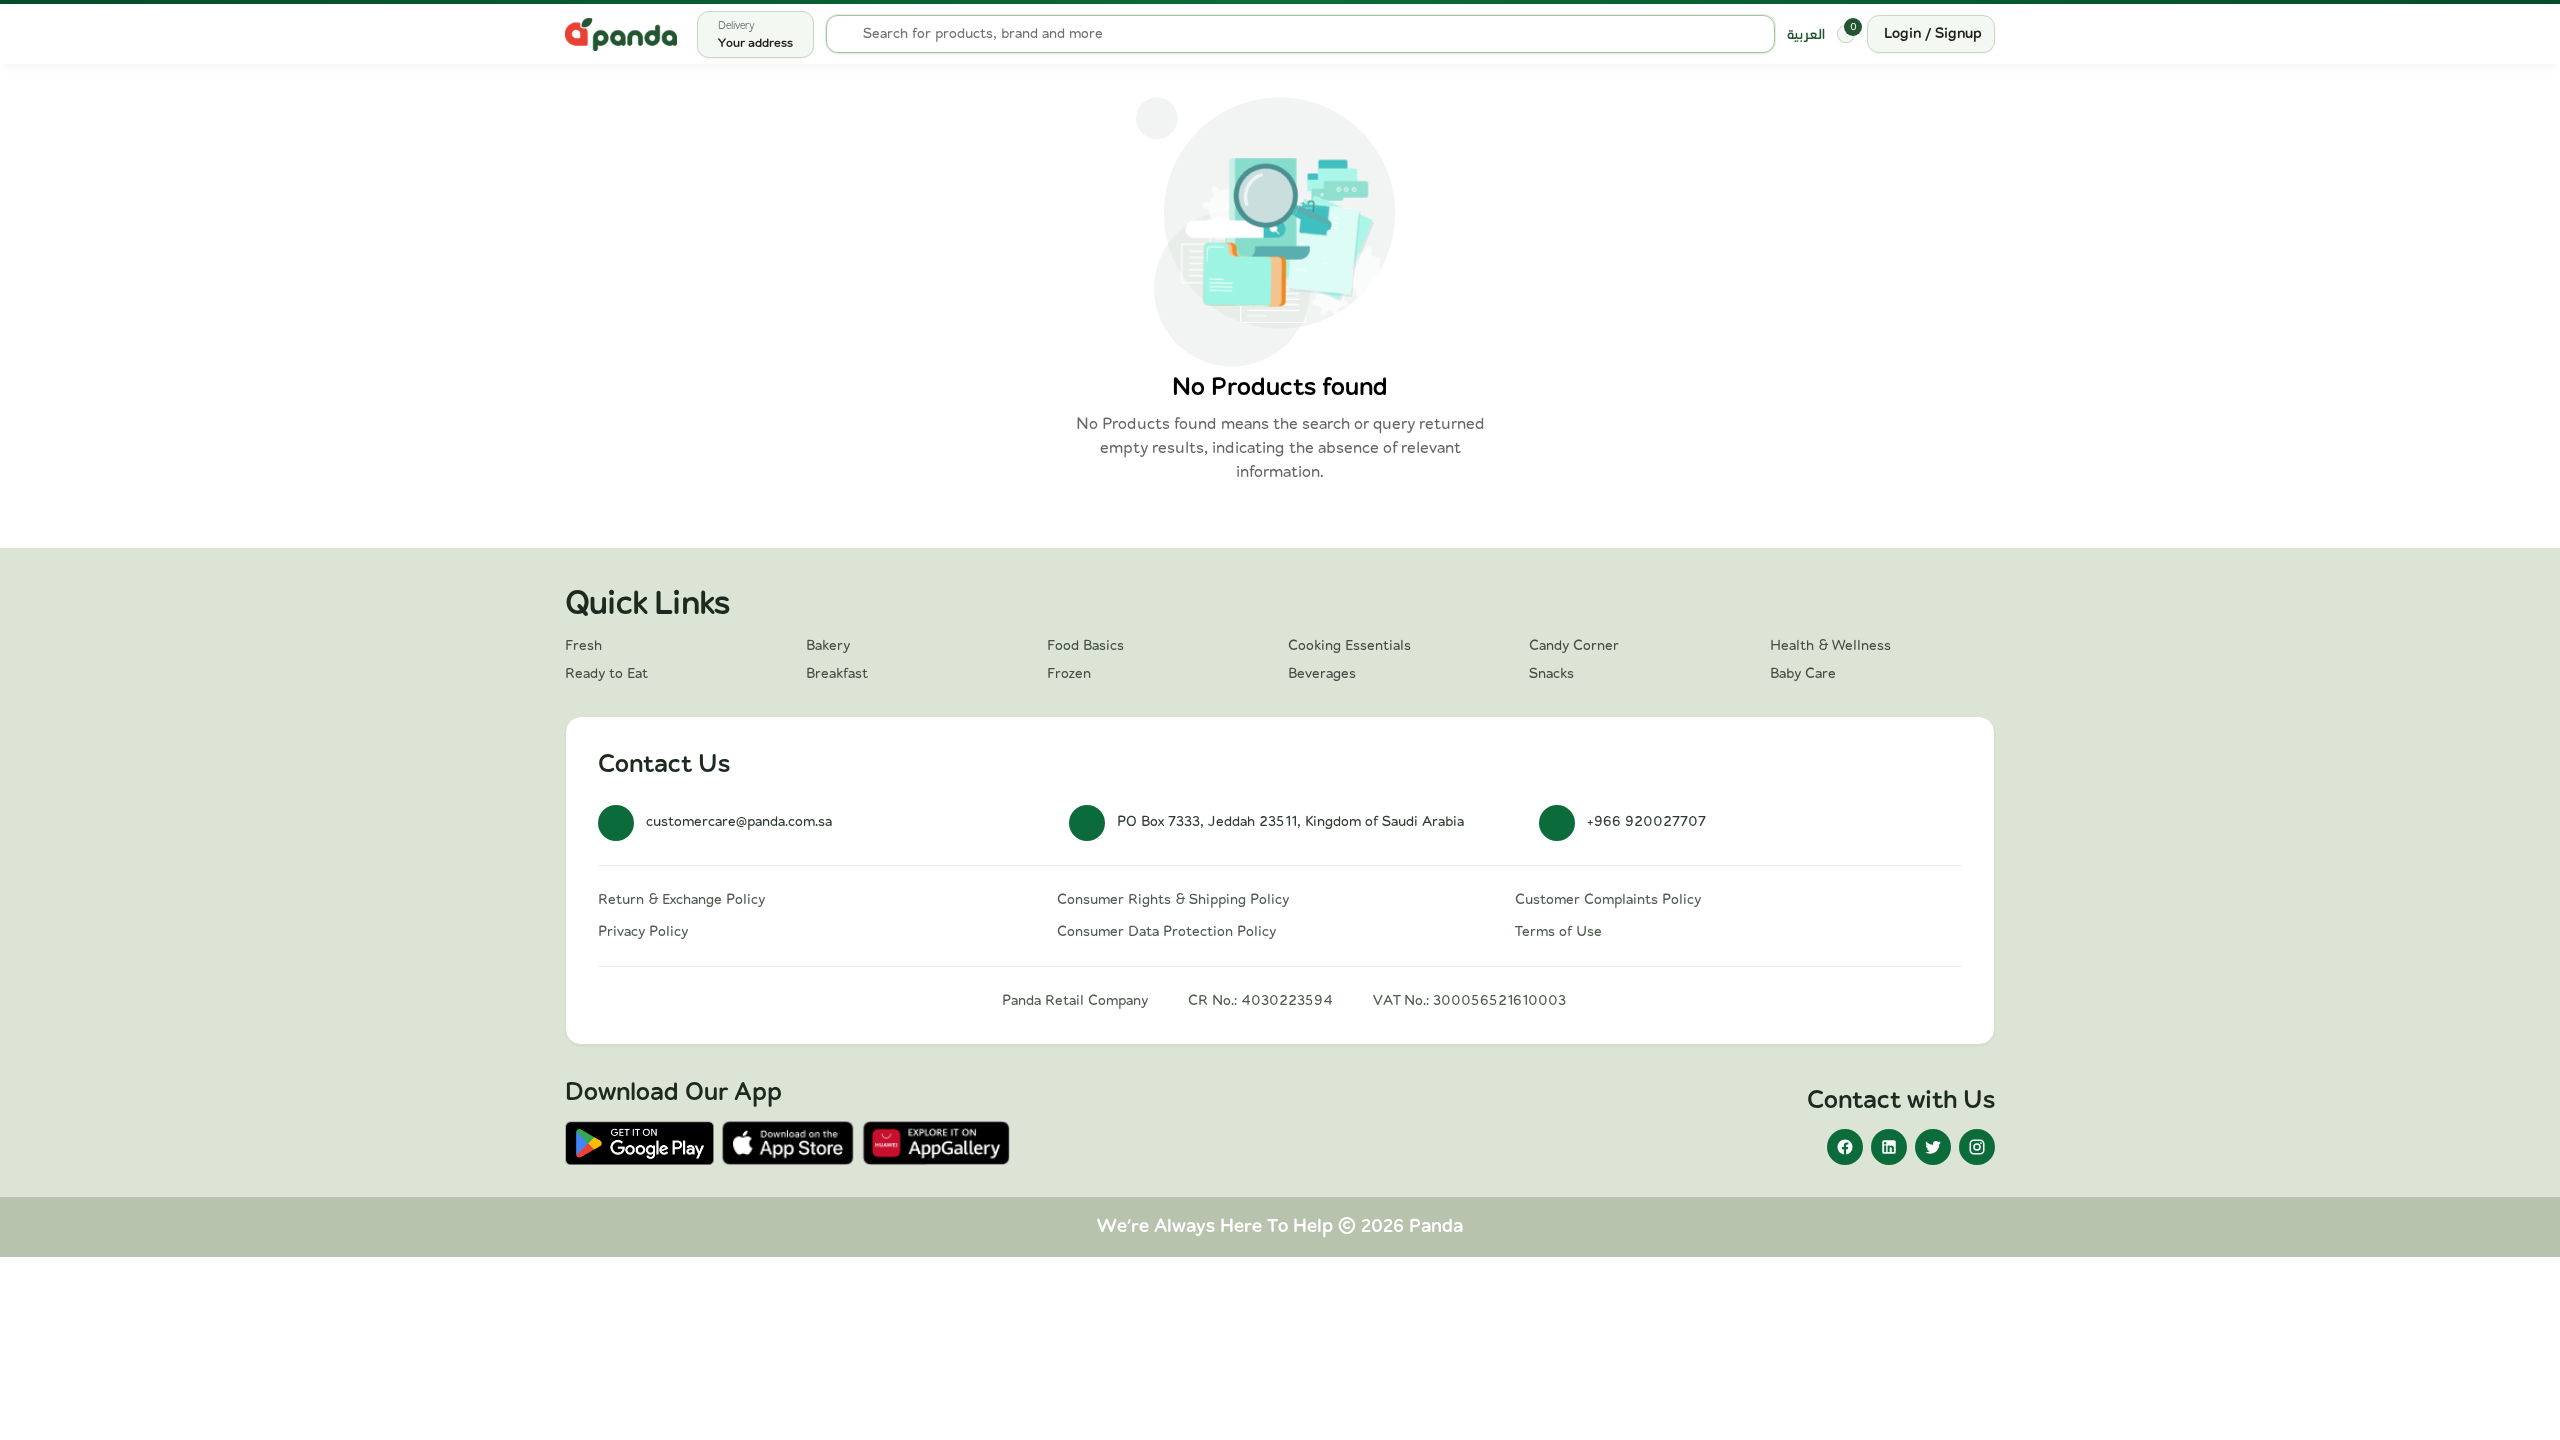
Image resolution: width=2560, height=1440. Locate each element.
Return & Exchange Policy (681, 900)
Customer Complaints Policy (1608, 900)
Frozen (1069, 674)
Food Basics (1085, 646)
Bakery (828, 646)
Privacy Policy (643, 932)
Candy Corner (1574, 646)
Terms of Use (1558, 932)
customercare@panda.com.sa (739, 822)
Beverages (1322, 674)
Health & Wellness (1830, 646)
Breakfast (837, 674)
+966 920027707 (1646, 822)
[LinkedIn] (1889, 1147)
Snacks (1551, 674)
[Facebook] (1845, 1147)
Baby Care (1803, 674)
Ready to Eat (606, 674)
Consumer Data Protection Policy (1166, 932)
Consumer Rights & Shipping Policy (1173, 900)
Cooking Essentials (1349, 646)
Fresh (583, 646)
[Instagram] (1977, 1147)
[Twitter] (1933, 1147)
